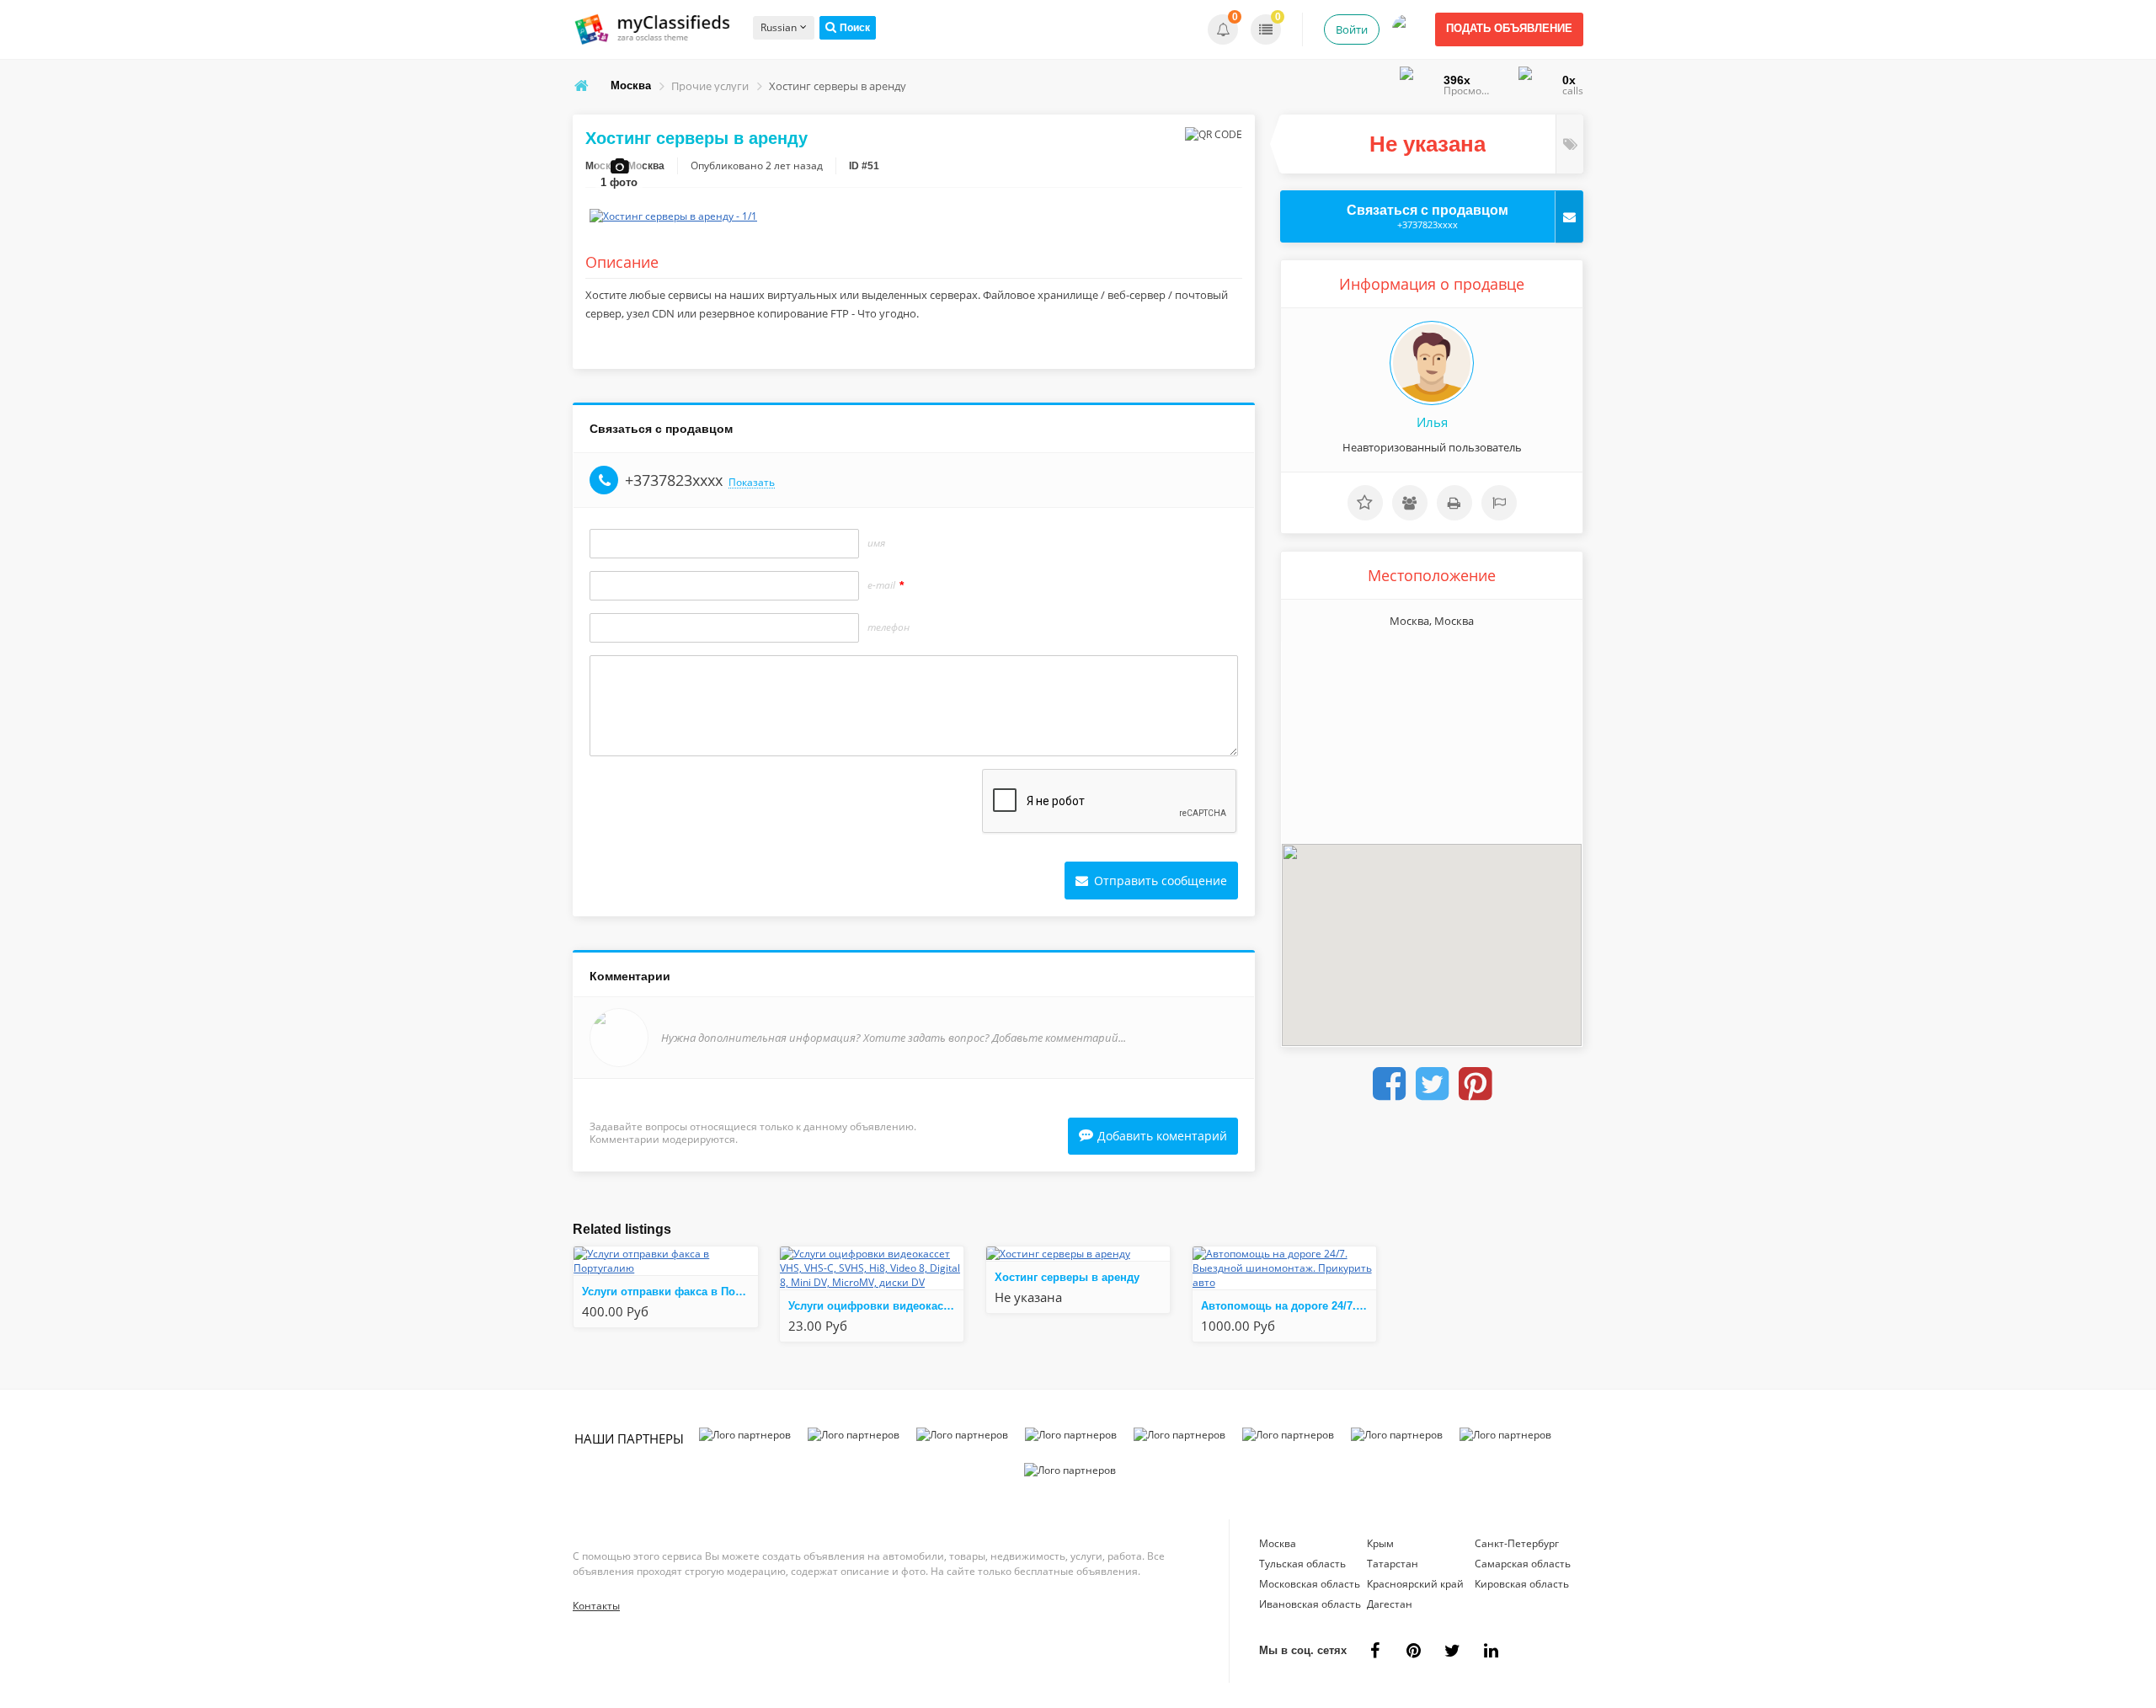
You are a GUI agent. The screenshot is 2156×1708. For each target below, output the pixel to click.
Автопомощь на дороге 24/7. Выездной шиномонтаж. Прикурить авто (1289, 1306)
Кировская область (1522, 1584)
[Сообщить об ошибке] (1499, 503)
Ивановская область (1310, 1604)
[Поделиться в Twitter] (1432, 1084)
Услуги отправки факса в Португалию (670, 1292)
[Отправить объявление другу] (1410, 503)
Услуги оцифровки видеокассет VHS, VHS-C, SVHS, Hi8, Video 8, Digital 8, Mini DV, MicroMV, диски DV (876, 1306)
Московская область (1310, 1584)
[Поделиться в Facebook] (1389, 1084)
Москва (1278, 1543)
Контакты (596, 1606)
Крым (1380, 1543)
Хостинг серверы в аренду (1067, 1277)
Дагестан (1390, 1604)
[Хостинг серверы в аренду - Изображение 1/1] (673, 216)
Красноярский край (1415, 1584)
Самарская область (1523, 1564)
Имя (876, 543)
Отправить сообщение (1159, 881)
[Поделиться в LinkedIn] (1491, 1651)
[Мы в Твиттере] (1452, 1651)
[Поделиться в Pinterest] (1475, 1084)
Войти (1352, 29)
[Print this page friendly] (1454, 503)
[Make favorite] (1365, 503)
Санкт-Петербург (1517, 1543)
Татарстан (1393, 1564)
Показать (752, 483)
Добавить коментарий (1162, 1136)
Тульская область (1302, 1564)
